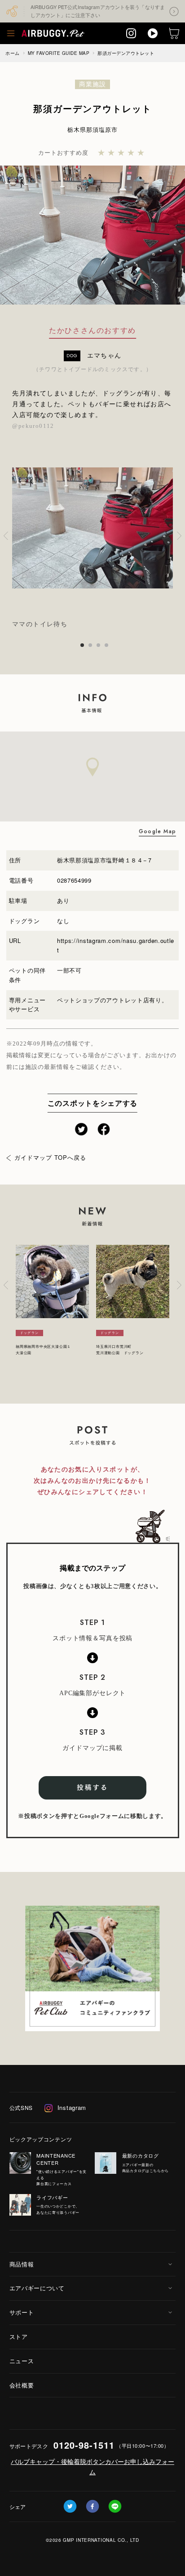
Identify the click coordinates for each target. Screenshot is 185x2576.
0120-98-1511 (84, 2445)
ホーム (13, 53)
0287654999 (74, 880)
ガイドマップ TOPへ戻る (51, 1157)
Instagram (72, 2107)
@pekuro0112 (33, 426)
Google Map (157, 831)
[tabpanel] (92, 536)
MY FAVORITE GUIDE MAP (59, 53)
